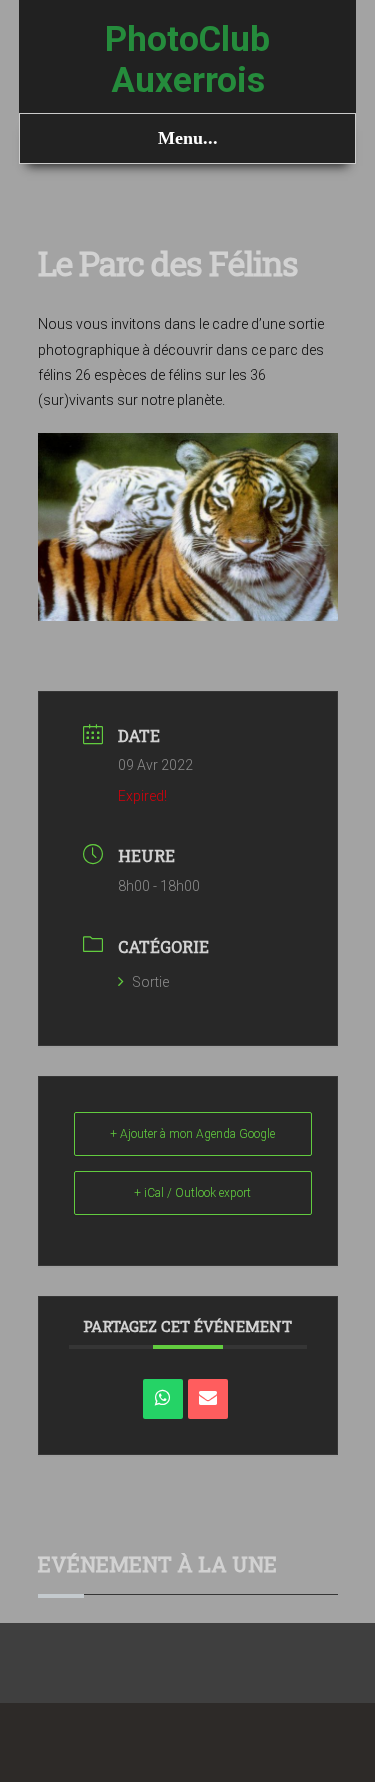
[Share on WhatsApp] (163, 1399)
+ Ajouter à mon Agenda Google (192, 1134)
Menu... (188, 138)
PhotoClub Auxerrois (187, 60)
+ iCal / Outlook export (192, 1193)
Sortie (150, 982)
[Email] (208, 1399)
